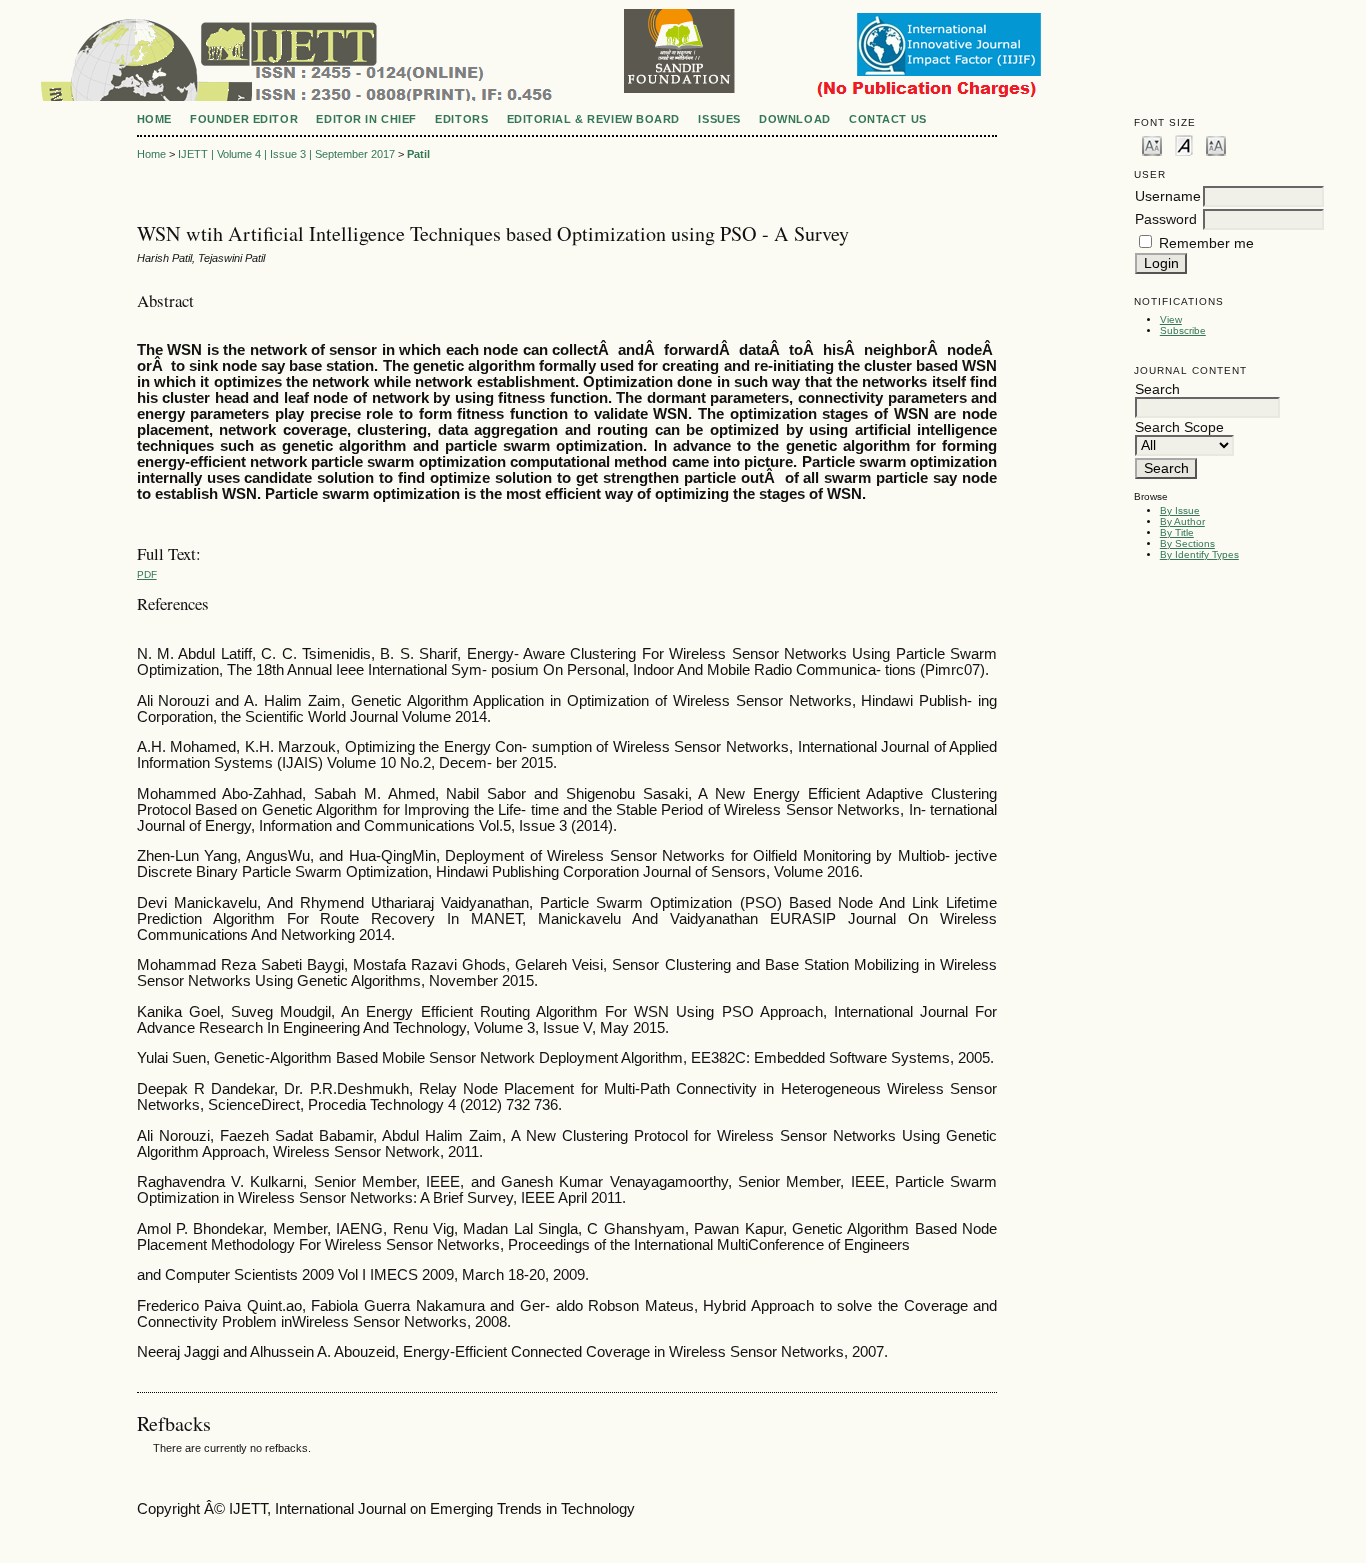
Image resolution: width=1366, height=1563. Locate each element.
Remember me (1206, 243)
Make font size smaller (1152, 144)
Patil (418, 154)
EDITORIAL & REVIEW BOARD (593, 119)
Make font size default (1184, 144)
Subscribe (1183, 330)
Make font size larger (1216, 144)
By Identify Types (1199, 554)
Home (154, 119)
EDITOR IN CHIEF (366, 119)
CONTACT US (888, 119)
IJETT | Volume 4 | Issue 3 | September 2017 (286, 154)
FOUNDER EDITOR (244, 119)
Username (1168, 196)
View (1171, 319)
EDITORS (461, 119)
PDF (147, 574)
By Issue (1180, 510)
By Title (1177, 532)
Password (1166, 219)
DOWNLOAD (794, 119)
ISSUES (719, 119)
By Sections (1187, 543)
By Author (1182, 521)
